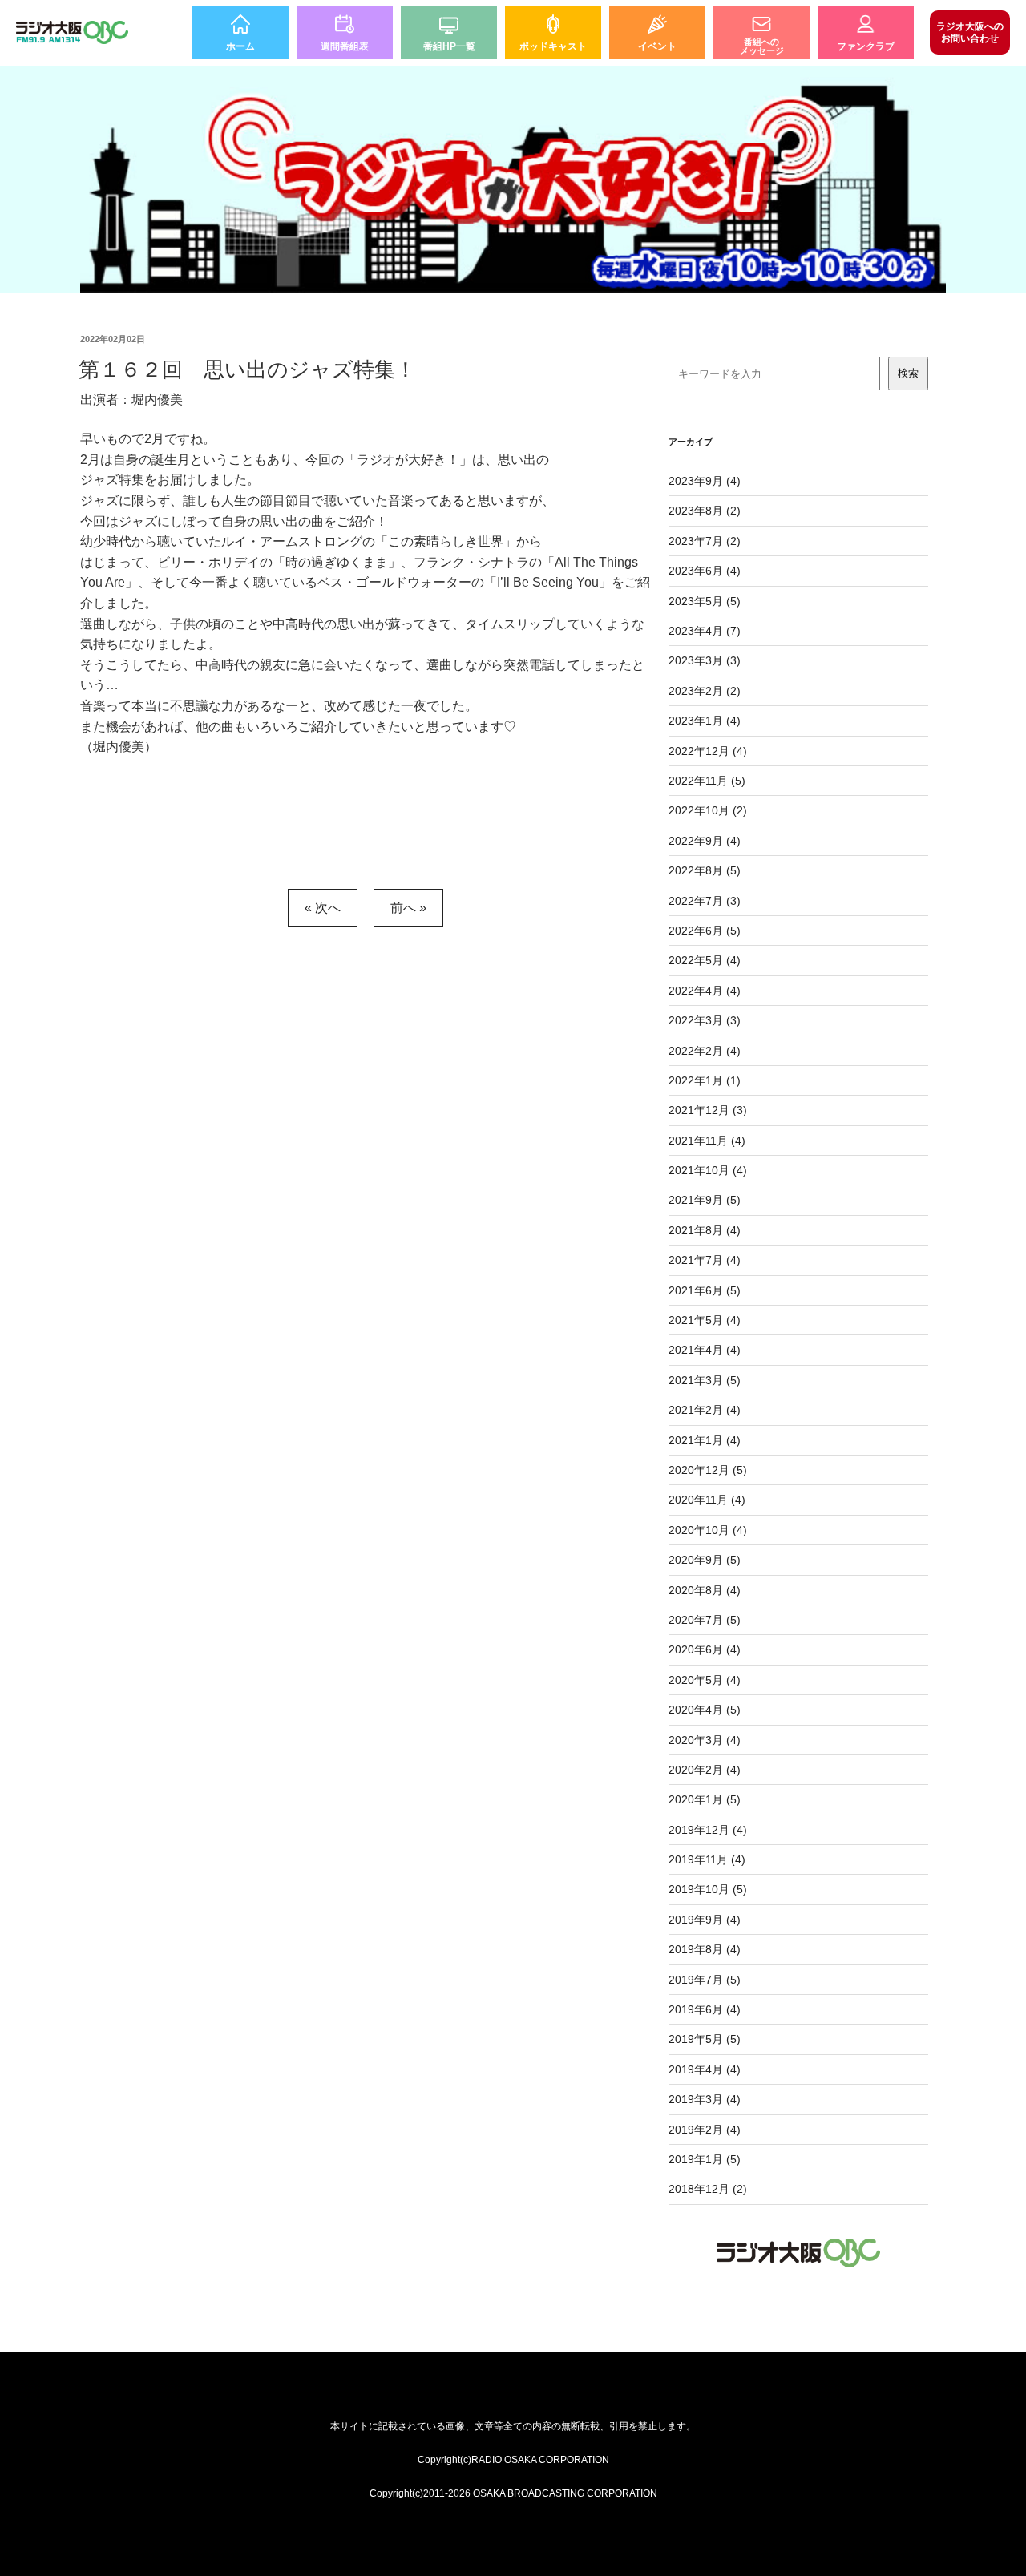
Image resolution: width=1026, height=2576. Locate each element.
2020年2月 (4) (705, 1770)
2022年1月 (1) (705, 1080)
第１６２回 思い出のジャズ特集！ (247, 369)
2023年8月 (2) (705, 511)
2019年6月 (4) (705, 2009)
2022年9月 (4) (705, 841)
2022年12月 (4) (708, 751)
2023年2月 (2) (705, 691)
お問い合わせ (970, 32)
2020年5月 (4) (705, 1680)
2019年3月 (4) (705, 2099)
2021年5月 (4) (705, 1320)
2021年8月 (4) (705, 1230)
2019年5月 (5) (705, 2039)
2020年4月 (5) (705, 1710)
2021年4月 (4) (705, 1350)
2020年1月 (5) (705, 1799)
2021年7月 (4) (705, 1260)
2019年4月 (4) (705, 2069)
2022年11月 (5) (707, 781)
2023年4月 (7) (705, 631)
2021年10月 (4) (708, 1170)
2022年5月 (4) (705, 960)
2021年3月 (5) (705, 1380)
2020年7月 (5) (705, 1620)
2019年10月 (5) (708, 1889)
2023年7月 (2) (705, 541)
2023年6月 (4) (705, 571)
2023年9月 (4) (705, 481)
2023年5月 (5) (705, 601)
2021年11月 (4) (707, 1141)
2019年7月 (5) (705, 1980)
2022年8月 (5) (705, 870)
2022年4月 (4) (705, 991)
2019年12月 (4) (708, 1830)
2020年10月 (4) (708, 1530)
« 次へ (323, 908)
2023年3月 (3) (705, 660)
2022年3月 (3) (705, 1020)
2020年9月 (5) (705, 1560)
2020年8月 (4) (705, 1590)
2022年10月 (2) (708, 810)
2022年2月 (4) (705, 1051)
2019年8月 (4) (705, 1949)
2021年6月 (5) (705, 1290)
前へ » (408, 908)
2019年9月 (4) (705, 1920)
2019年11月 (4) (707, 1859)
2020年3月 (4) (705, 1740)
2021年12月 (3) (708, 1110)
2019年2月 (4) (705, 2130)
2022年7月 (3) (705, 901)
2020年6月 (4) (705, 1649)
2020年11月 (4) (707, 1500)
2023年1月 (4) (705, 721)
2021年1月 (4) (705, 1440)
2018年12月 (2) (708, 2189)
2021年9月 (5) (705, 1200)
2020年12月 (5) (708, 1470)
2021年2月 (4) (705, 1410)
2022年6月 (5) (705, 931)
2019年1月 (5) (705, 2159)
